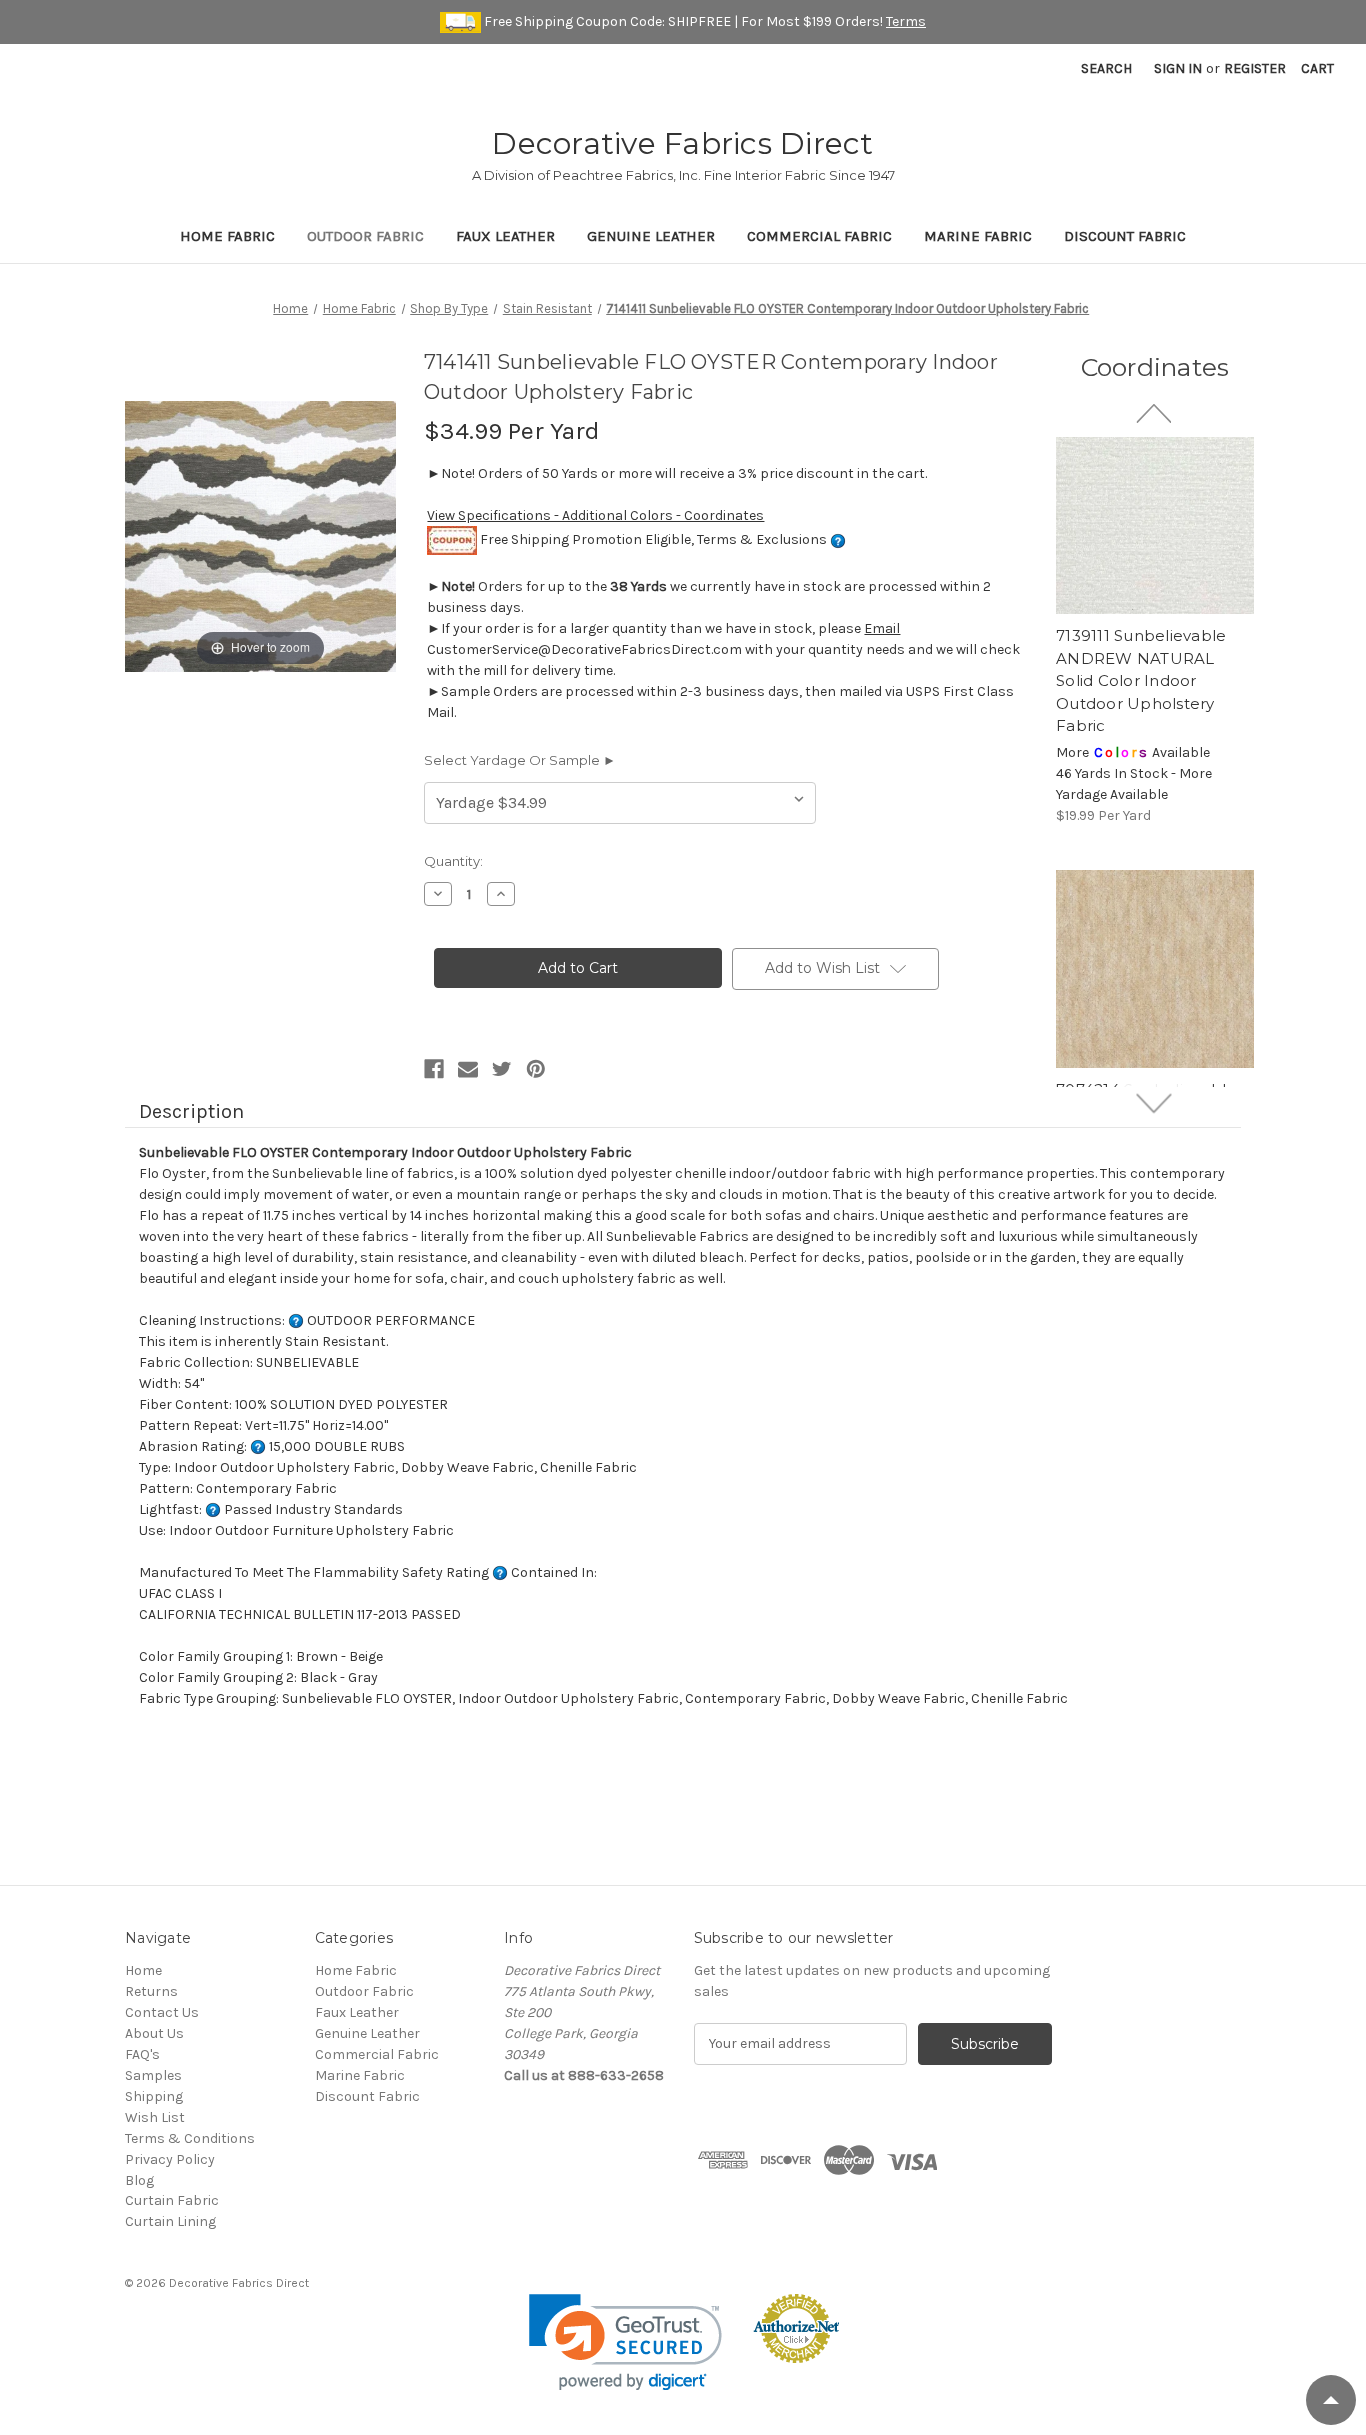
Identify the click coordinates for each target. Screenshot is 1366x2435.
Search (1106, 68)
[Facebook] (434, 1069)
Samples (153, 2075)
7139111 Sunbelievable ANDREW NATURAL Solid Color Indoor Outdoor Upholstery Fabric (1141, 680)
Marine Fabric (978, 236)
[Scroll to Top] (1331, 2400)
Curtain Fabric (172, 2200)
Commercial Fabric (819, 236)
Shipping (154, 2096)
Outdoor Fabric (365, 236)
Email (882, 628)
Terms (906, 21)
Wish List (155, 2117)
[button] (625, 2342)
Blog (139, 2180)
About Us (154, 2033)
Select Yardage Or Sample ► (520, 760)
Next (1155, 1103)
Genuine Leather (651, 236)
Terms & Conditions (190, 2138)
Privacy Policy (170, 2159)
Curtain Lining (170, 2221)
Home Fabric (227, 236)
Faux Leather (505, 236)
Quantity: (453, 861)
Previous (1155, 413)
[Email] (468, 1069)
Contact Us (162, 2012)
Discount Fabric (1125, 236)
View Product (1155, 515)
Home (143, 1970)
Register (1255, 68)
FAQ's (142, 2054)
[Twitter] (502, 1069)
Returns (151, 1991)
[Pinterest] (536, 1069)
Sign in (1178, 68)
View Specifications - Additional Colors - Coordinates (595, 515)
